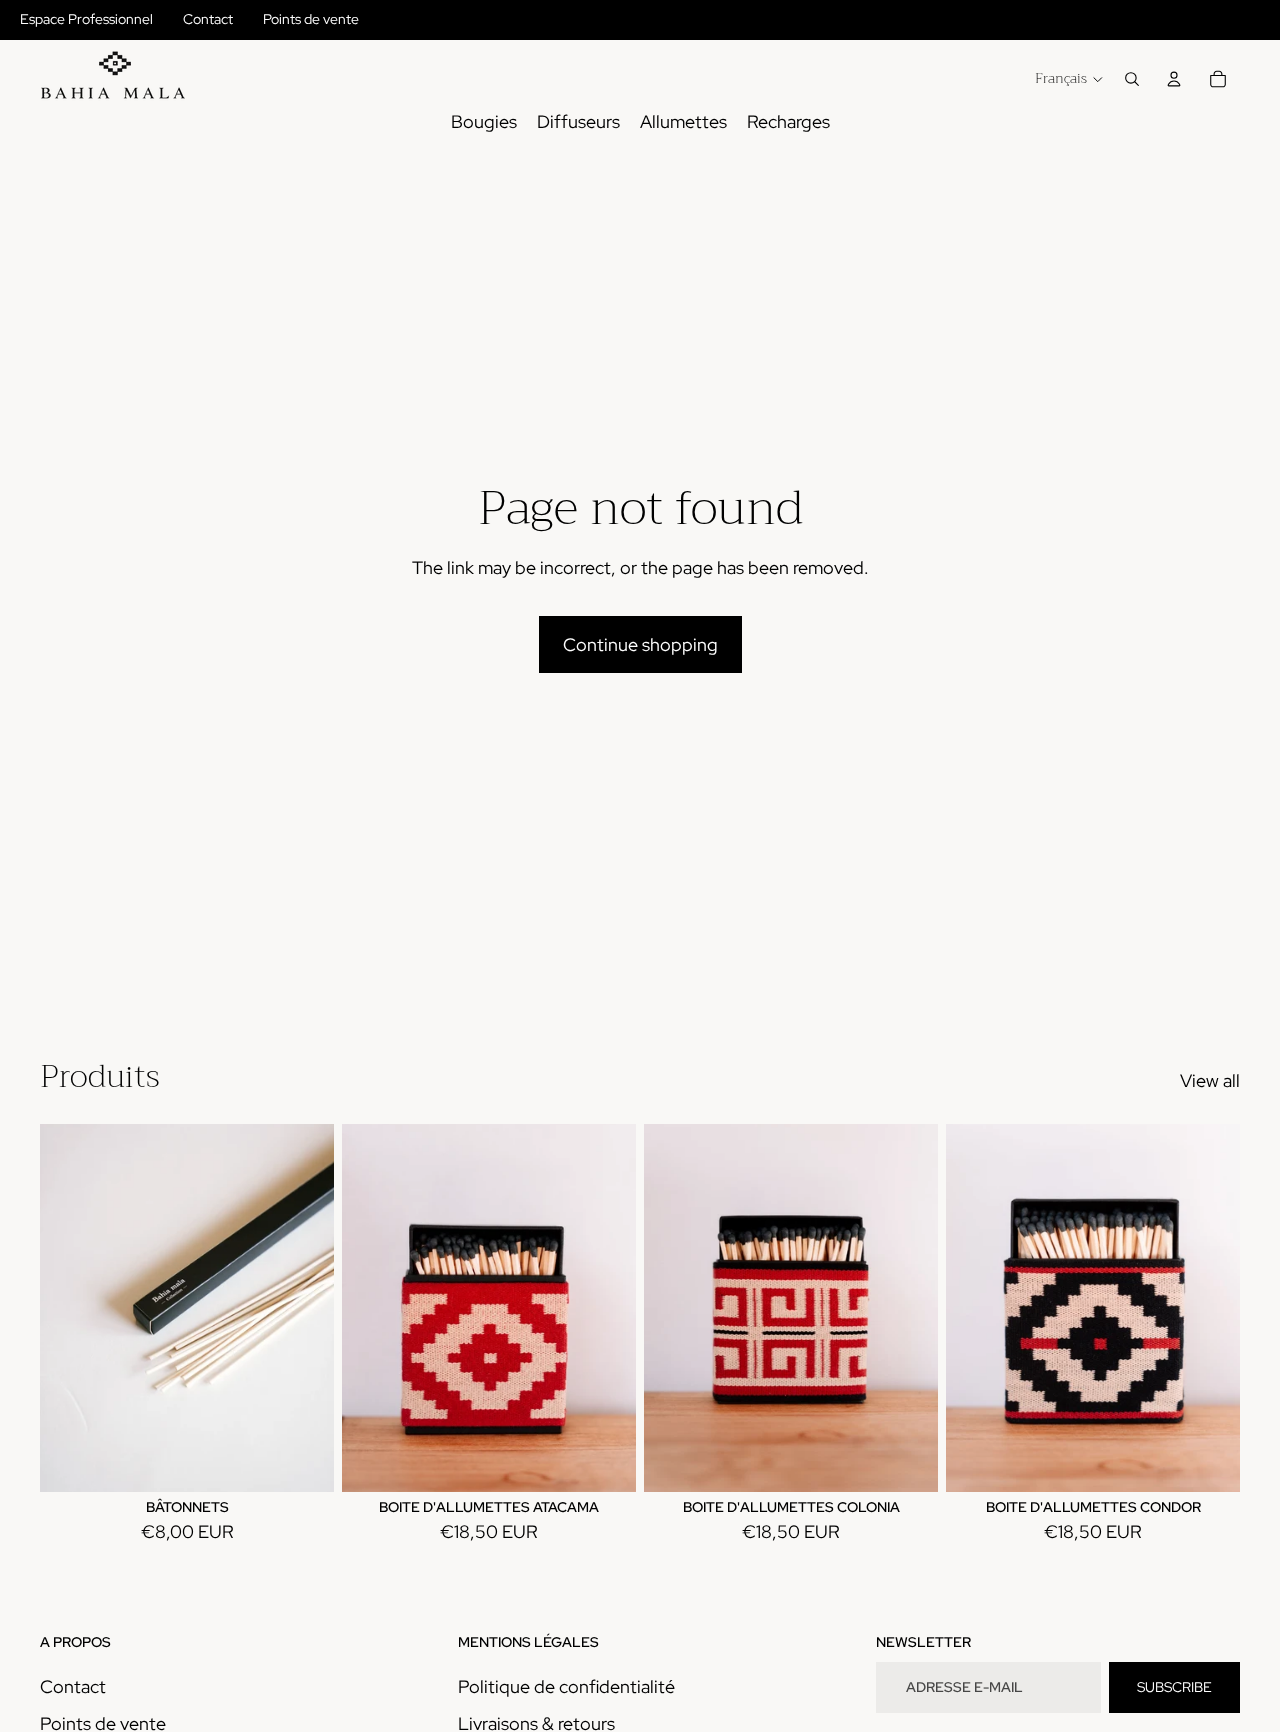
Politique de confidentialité (566, 1686)
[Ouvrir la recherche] (1132, 79)
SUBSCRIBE (1174, 1687)
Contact (208, 19)
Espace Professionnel (86, 19)
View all (1210, 1080)
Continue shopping (640, 644)
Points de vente (311, 19)
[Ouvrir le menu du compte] (1174, 79)
